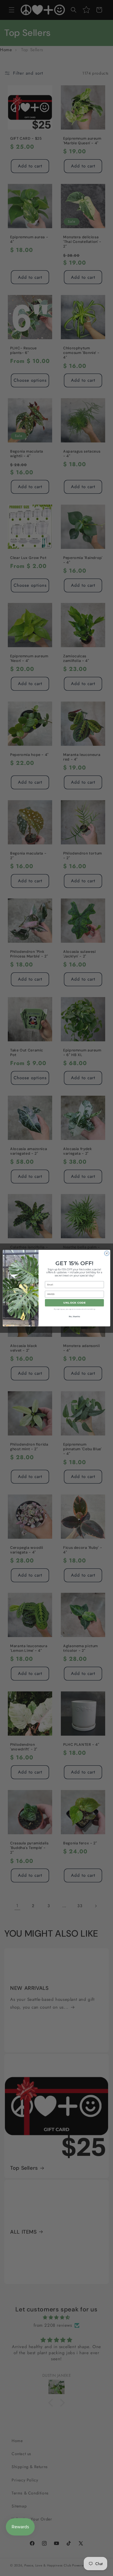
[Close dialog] (107, 1253)
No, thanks (74, 1317)
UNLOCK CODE (74, 1303)
